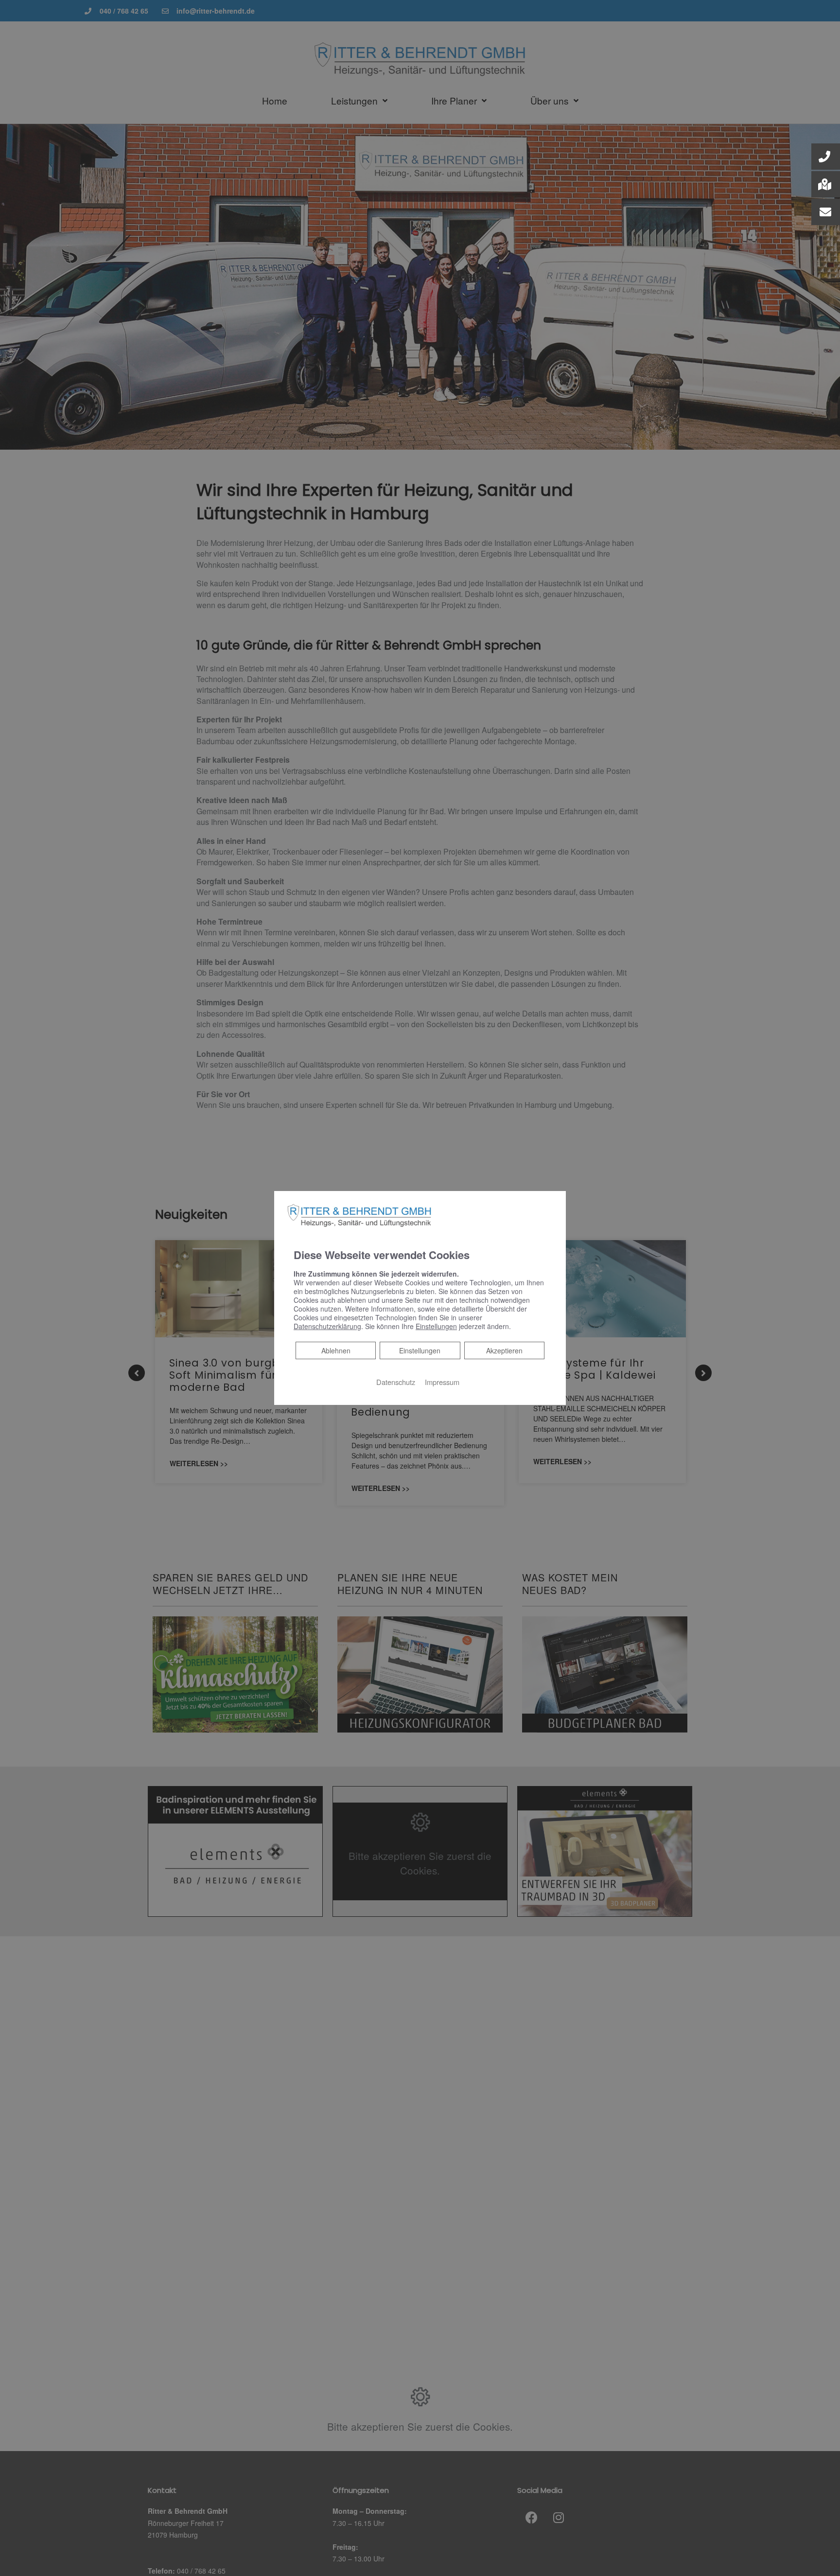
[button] (826, 157)
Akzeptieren (504, 1350)
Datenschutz (396, 1382)
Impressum (442, 1382)
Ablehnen (336, 1350)
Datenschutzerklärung (327, 1326)
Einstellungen (420, 1350)
